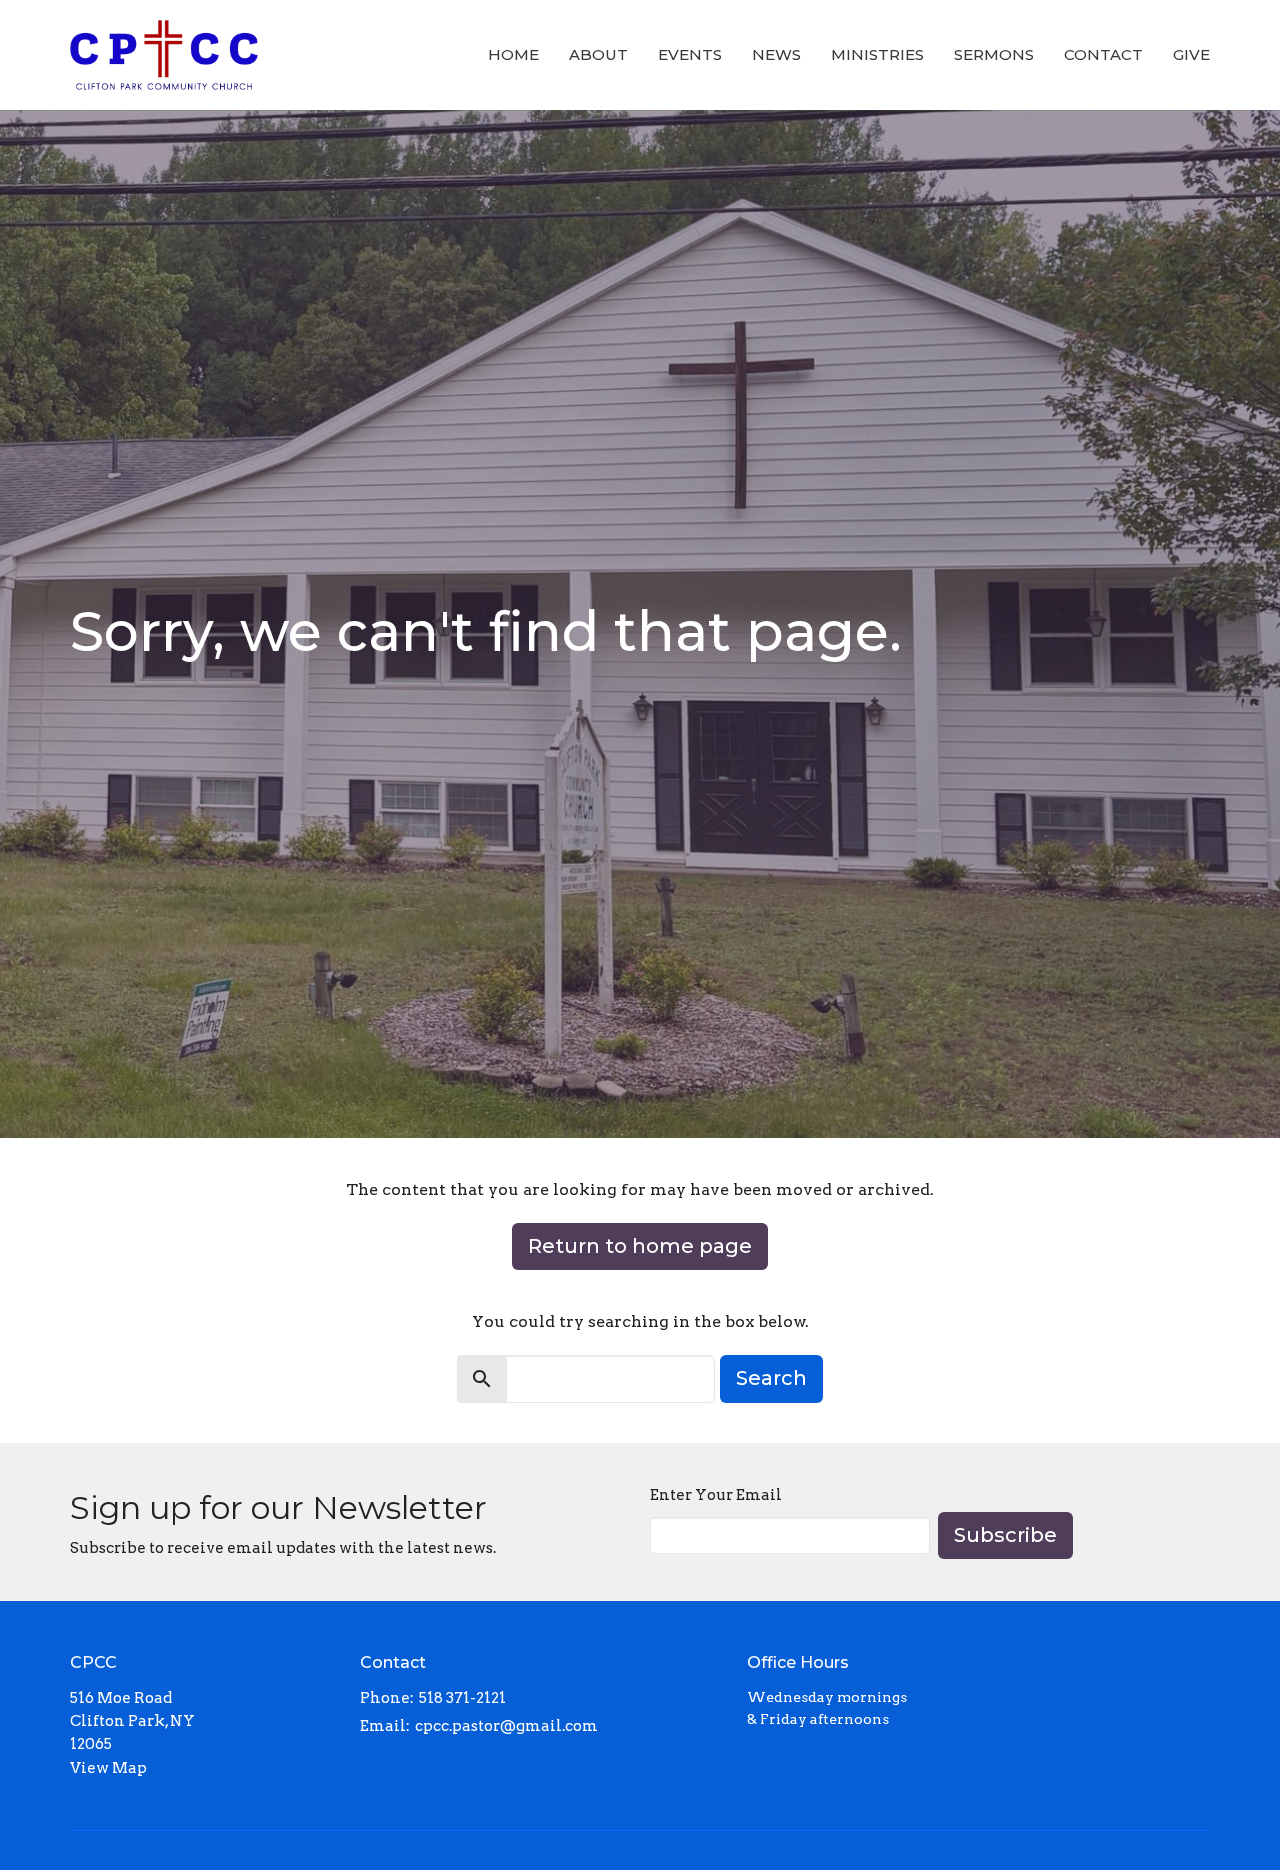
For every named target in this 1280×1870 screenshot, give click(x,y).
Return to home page (640, 1246)
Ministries (877, 54)
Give (1191, 54)
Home (513, 54)
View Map (108, 1768)
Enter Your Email (716, 1495)
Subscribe (1005, 1535)
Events (690, 54)
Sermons (994, 54)
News (776, 54)
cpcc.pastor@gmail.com (506, 1726)
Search (771, 1378)
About (598, 54)
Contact (1103, 54)
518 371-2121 (462, 1698)
